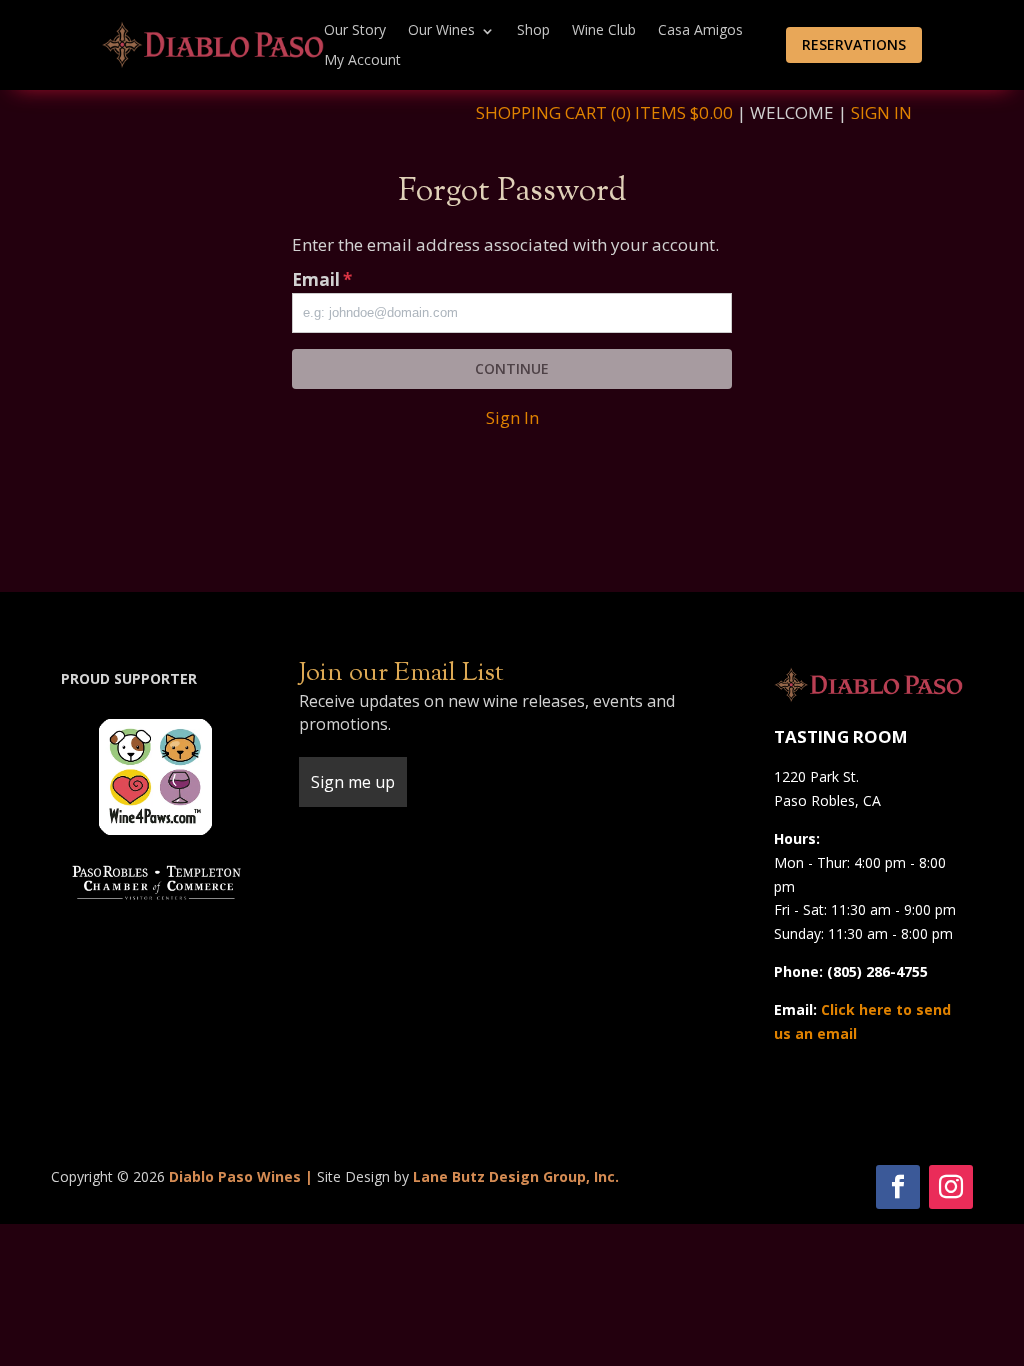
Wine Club (604, 31)
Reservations (854, 44)
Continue (512, 368)
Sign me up (353, 782)
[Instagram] (951, 1187)
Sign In (881, 112)
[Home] (213, 43)
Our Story (355, 31)
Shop (533, 31)
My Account (362, 61)
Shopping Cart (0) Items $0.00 (604, 112)
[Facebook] (898, 1187)
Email (322, 279)
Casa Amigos (700, 31)
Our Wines (441, 31)
